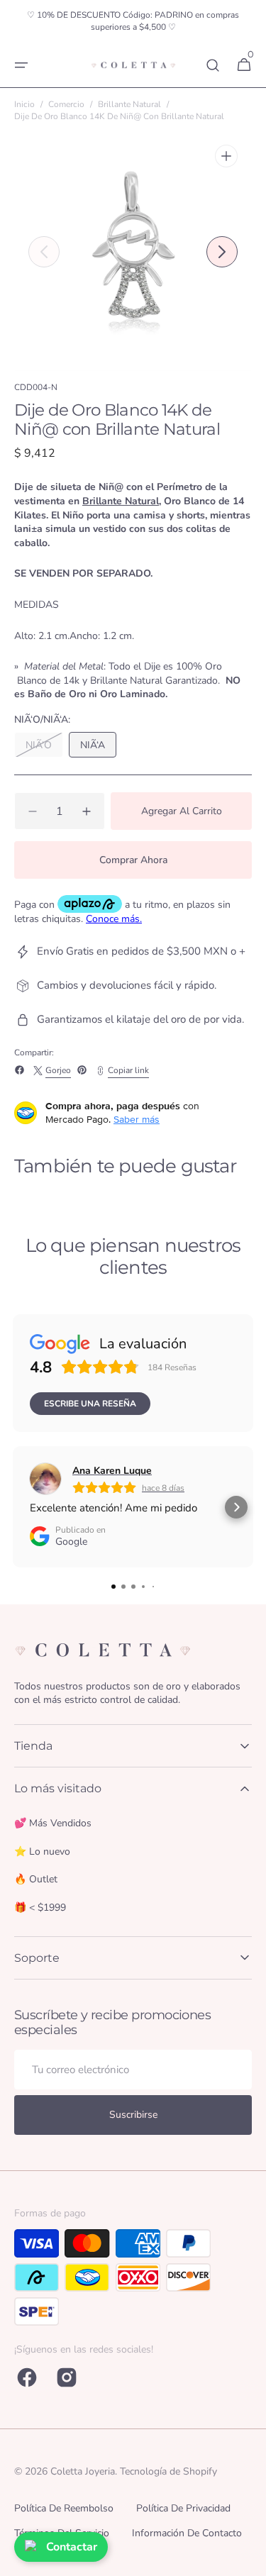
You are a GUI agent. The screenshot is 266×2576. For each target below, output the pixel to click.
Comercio (66, 104)
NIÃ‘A (98, 748)
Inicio (24, 104)
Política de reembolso (64, 2508)
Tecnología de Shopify (168, 2471)
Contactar (72, 2547)
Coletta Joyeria (83, 2471)
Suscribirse (133, 2115)
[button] (21, 65)
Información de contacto (187, 2533)
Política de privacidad (183, 2508)
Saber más (137, 1119)
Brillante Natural (129, 104)
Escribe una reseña (90, 1404)
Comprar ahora (133, 860)
